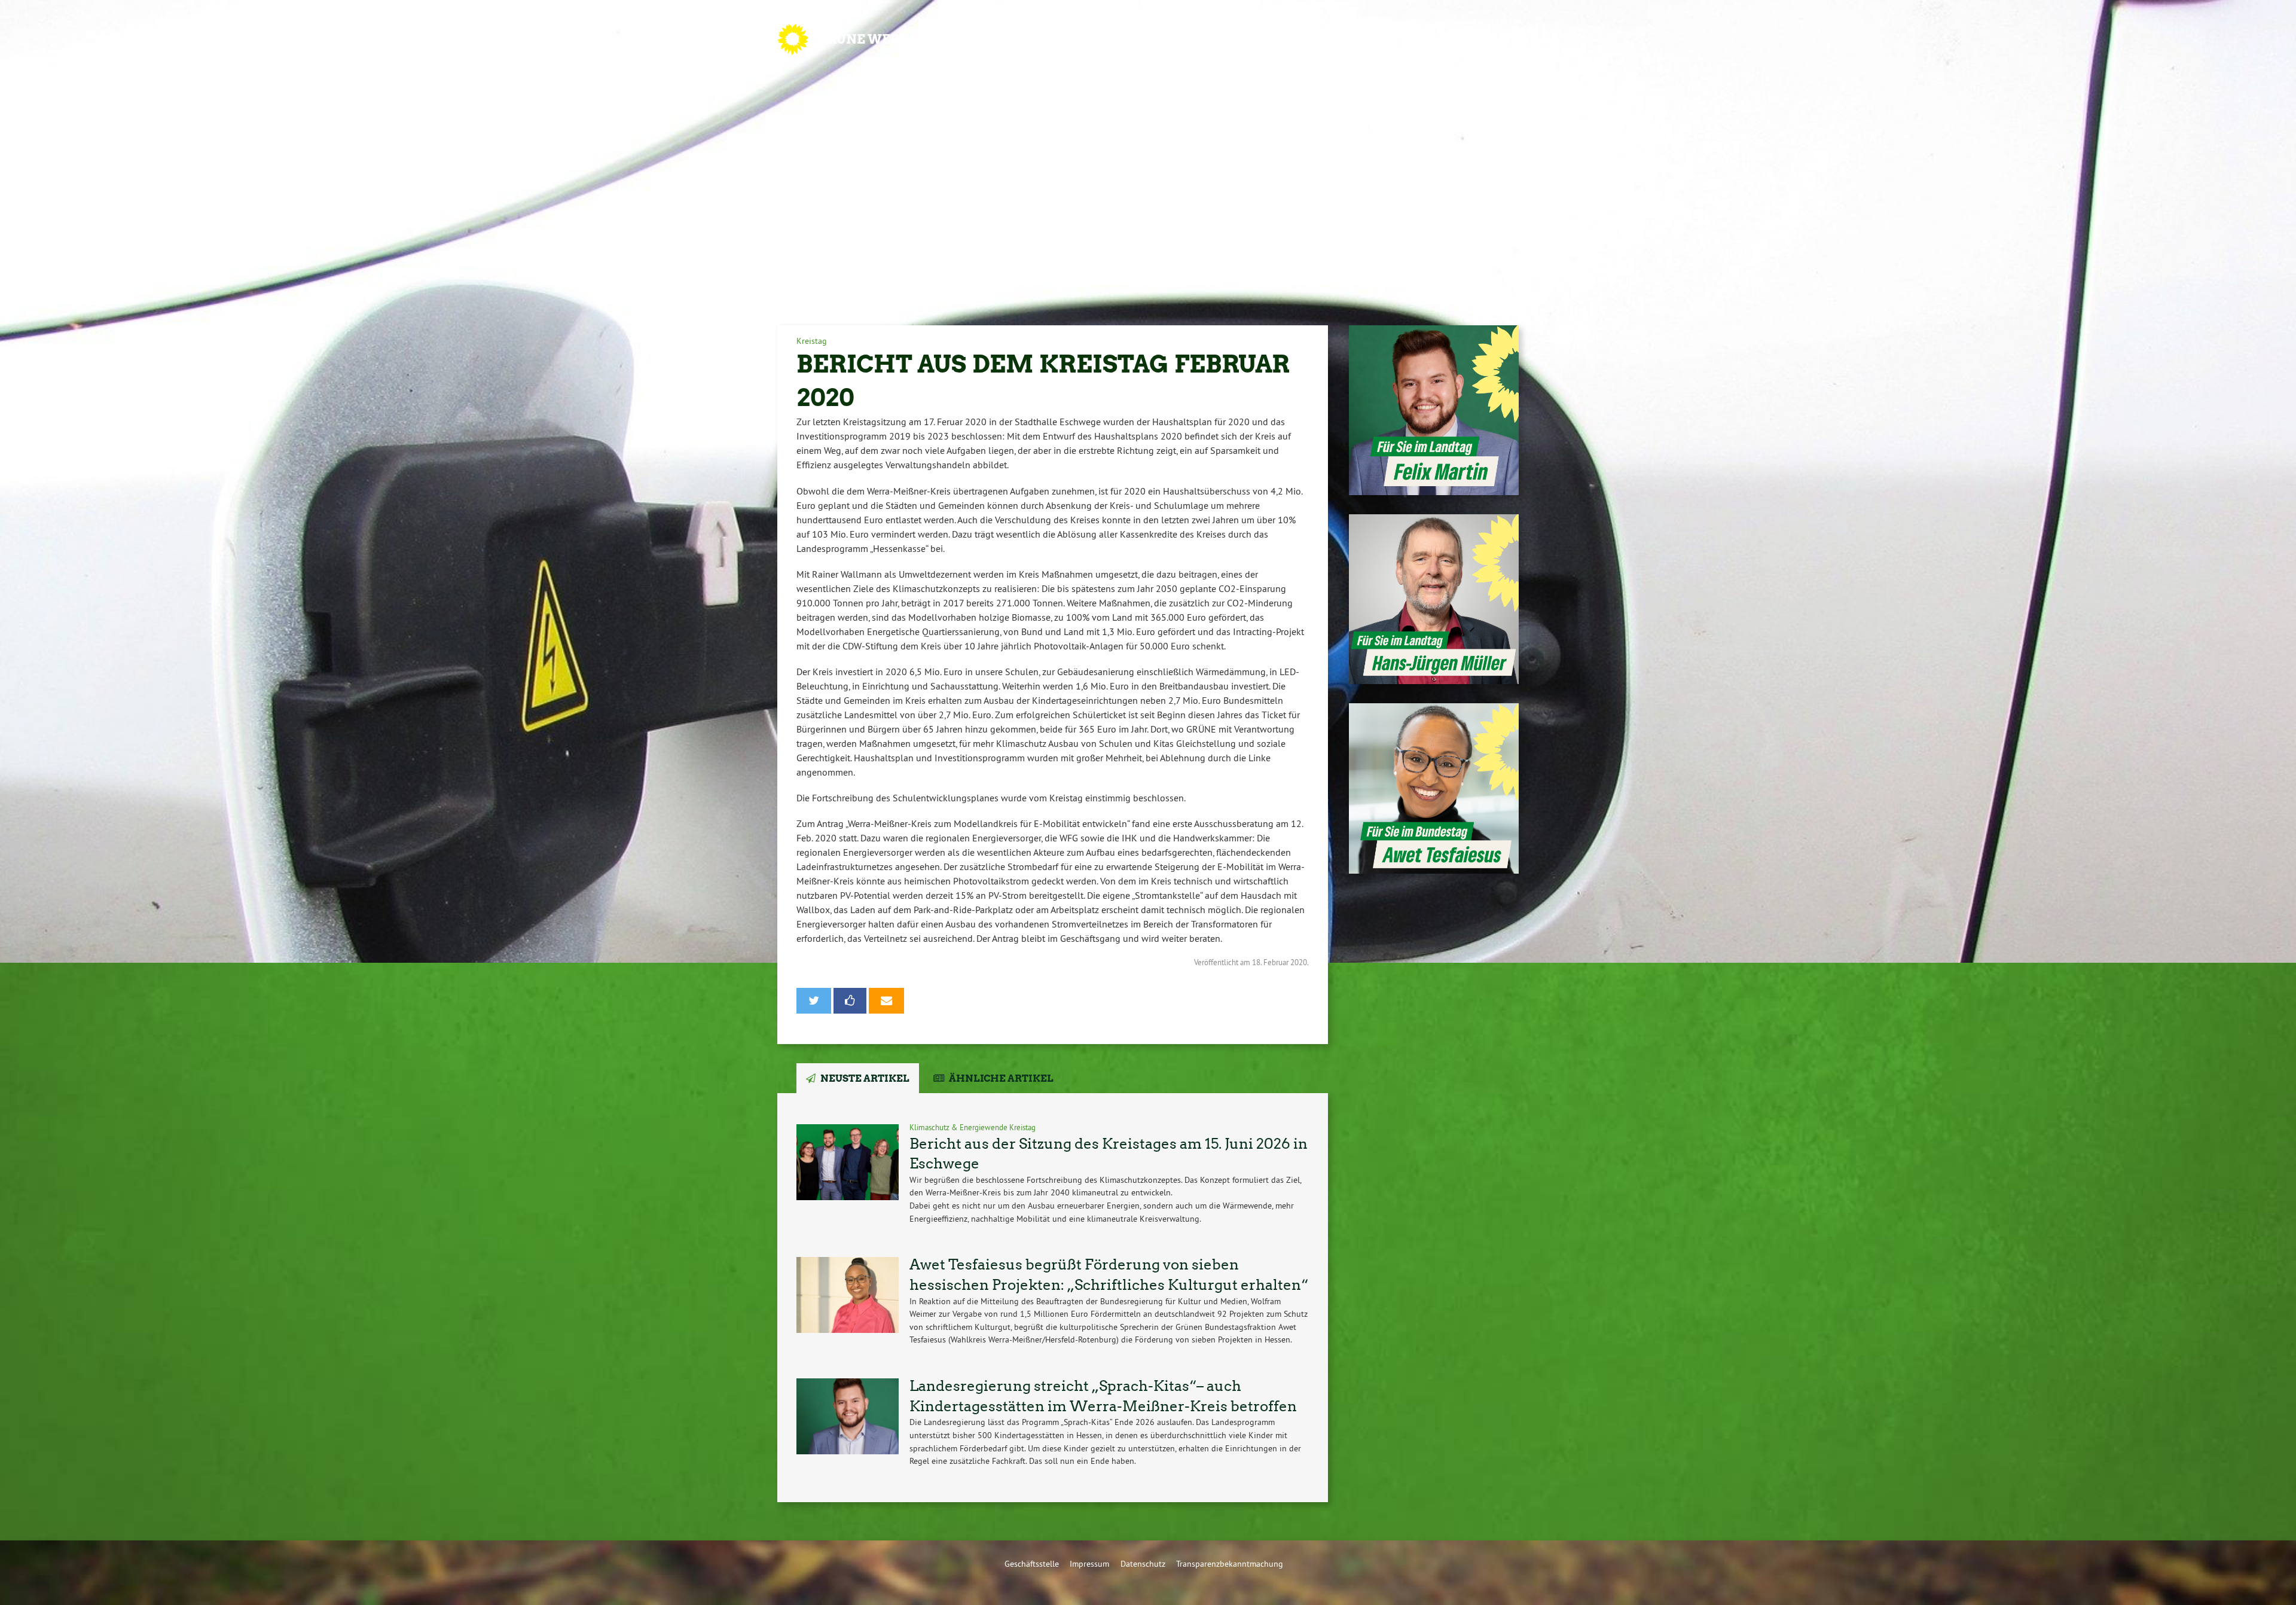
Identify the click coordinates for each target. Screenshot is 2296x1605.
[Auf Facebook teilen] (850, 1001)
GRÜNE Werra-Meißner (906, 39)
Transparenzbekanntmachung (1230, 1564)
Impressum (1089, 1564)
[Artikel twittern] (814, 1001)
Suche (1483, 39)
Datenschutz (1143, 1564)
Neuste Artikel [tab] (865, 1078)
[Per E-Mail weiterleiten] (886, 1001)
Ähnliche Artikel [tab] (1001, 1078)
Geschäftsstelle (1032, 1564)
